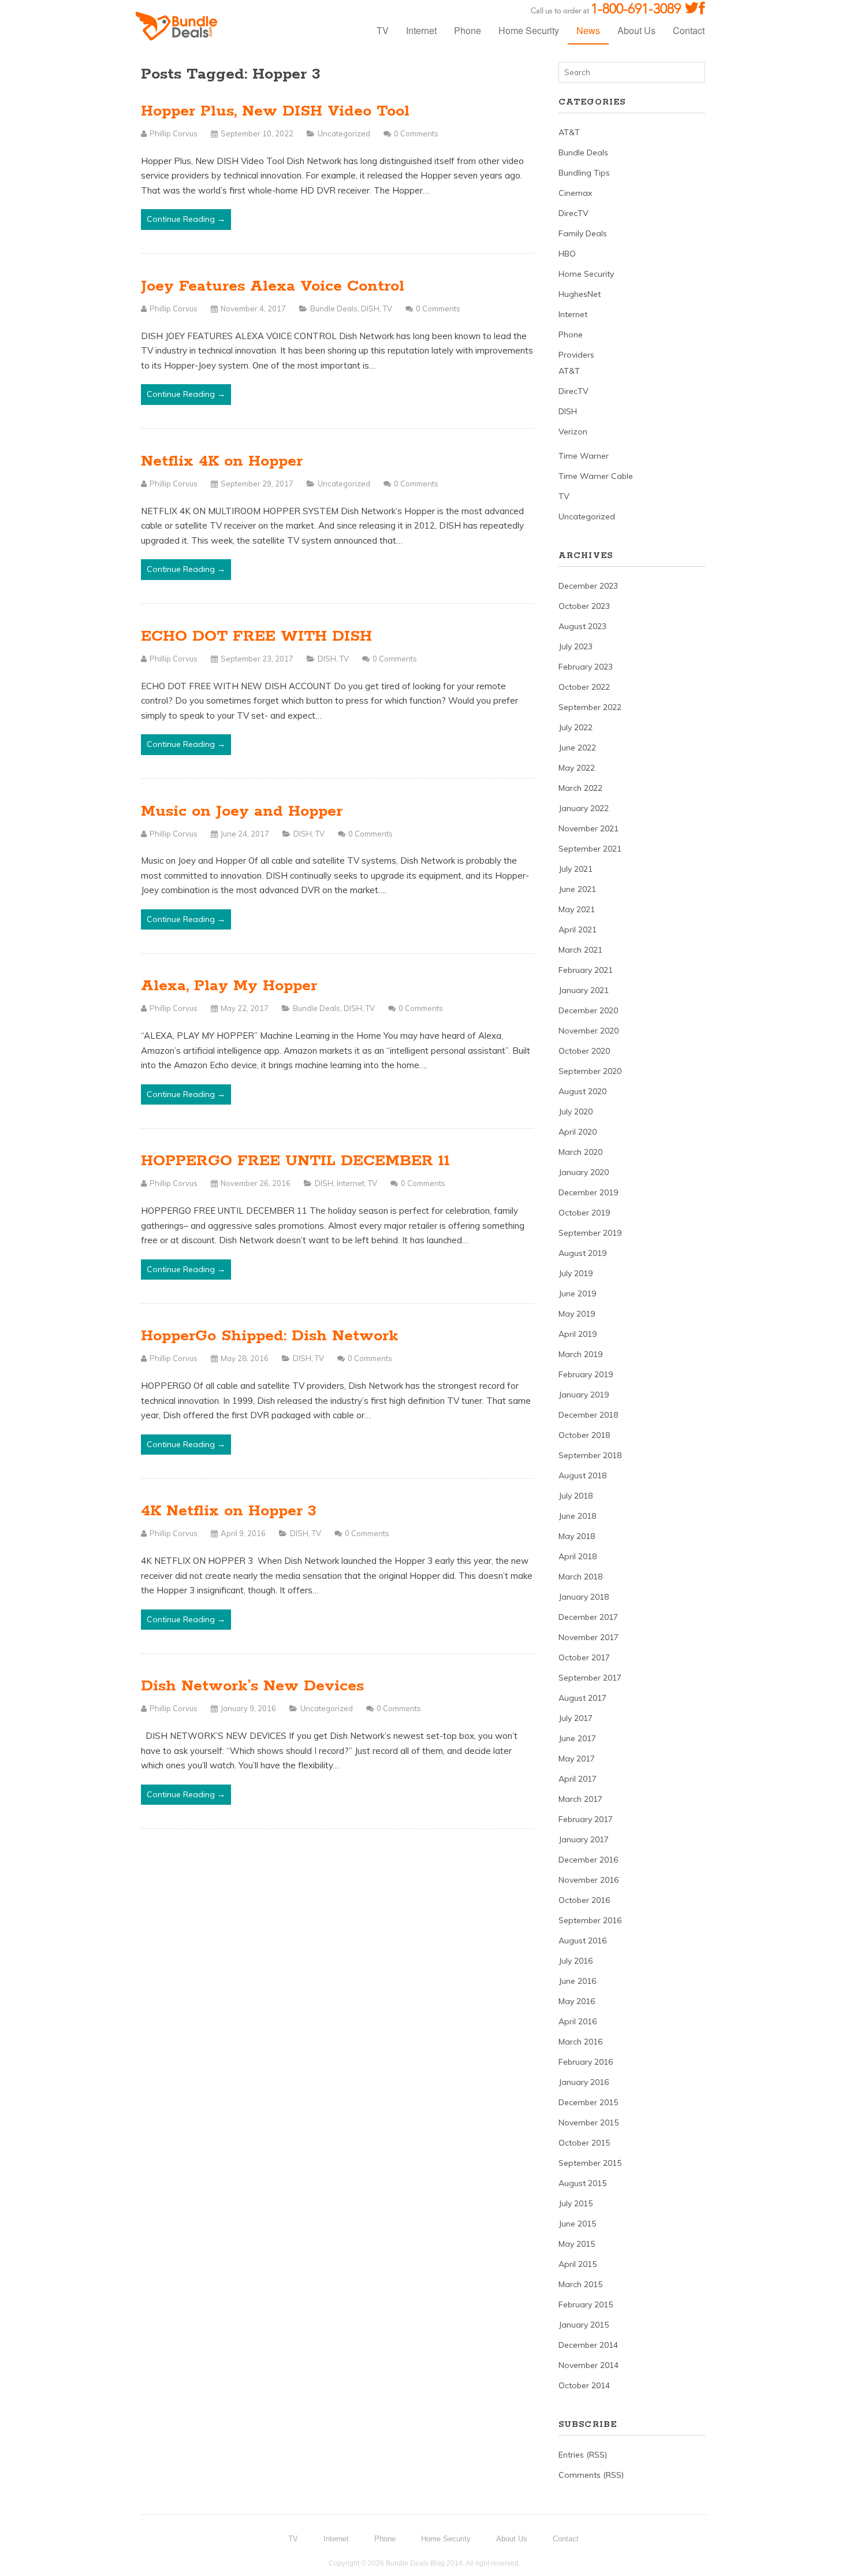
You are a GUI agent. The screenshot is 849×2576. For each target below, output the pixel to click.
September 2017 (590, 1678)
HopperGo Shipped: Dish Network (270, 1336)
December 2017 (588, 1617)
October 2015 (584, 2143)
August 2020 (582, 1091)
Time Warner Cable (596, 476)
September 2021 (590, 849)
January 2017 (584, 1839)
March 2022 (580, 788)
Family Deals (583, 233)
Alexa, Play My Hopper (229, 986)
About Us (636, 30)
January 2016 (584, 2082)
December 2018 (588, 1415)
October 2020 (584, 1051)
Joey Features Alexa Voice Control (273, 286)
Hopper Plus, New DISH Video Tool (275, 111)
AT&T (569, 132)
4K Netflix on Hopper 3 (229, 1511)
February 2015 (586, 2304)
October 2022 (584, 687)
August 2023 (582, 626)
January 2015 (584, 2325)
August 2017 (582, 1698)
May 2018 (577, 1536)
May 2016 (577, 2001)
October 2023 (584, 606)
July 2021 (576, 869)
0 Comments (416, 133)
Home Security (529, 30)
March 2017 (580, 1799)
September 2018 (590, 1455)
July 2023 (576, 646)
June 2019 (577, 1293)
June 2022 (577, 748)
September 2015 (590, 2163)
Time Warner (584, 456)
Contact (689, 30)
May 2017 (577, 1759)
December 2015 (588, 2102)
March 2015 (580, 2284)
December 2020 (588, 1010)
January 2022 (584, 808)
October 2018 (584, 1435)
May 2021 (577, 909)
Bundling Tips (584, 173)
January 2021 (584, 990)
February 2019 (586, 1374)
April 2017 (578, 1779)
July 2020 (576, 1112)
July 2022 (576, 727)
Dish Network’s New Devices (252, 1686)
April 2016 (578, 2021)
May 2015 (577, 2244)
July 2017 (576, 1718)
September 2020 (590, 1071)
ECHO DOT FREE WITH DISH (256, 636)
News (588, 30)
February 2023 (586, 667)
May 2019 (577, 1314)
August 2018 (582, 1475)
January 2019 (584, 1395)
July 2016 (576, 1961)
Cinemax (575, 193)
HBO (567, 254)
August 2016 (582, 1941)
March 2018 (580, 1577)
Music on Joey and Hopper (242, 811)
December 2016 (588, 1860)
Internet (421, 30)
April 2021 (578, 930)
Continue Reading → (186, 219)
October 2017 (584, 1657)
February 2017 (586, 1819)
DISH (370, 308)
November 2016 (589, 1880)
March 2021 (580, 950)
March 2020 (580, 1152)
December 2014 (588, 2345)
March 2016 (580, 2042)
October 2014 (584, 2385)
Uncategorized (344, 133)
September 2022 (590, 707)
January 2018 (584, 1597)
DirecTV (574, 213)
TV (383, 30)
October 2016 (584, 1900)
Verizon (573, 432)
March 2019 (580, 1354)
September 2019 (590, 1233)
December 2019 (588, 1192)
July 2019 (576, 1273)
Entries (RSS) (583, 2455)
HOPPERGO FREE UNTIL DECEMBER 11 (295, 1161)
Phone (468, 30)
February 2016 (586, 2062)
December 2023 (588, 586)
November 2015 (589, 2122)
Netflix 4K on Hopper (222, 461)
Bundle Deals (334, 308)
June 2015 (577, 2224)
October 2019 (584, 1213)
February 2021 (586, 970)
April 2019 (578, 1334)
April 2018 (578, 1556)
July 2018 (576, 1496)
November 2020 (589, 1031)
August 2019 (582, 1253)
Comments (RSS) (591, 2475)
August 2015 (582, 2183)
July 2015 (576, 2203)
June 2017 (577, 1738)
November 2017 (589, 1637)
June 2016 (577, 1981)
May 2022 (577, 768)
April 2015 (578, 2264)
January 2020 (584, 1172)
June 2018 (577, 1516)
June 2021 (577, 889)
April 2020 (578, 1132)
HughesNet (580, 294)
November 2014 (589, 2365)
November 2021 (589, 828)
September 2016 (590, 1920)
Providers (576, 355)
